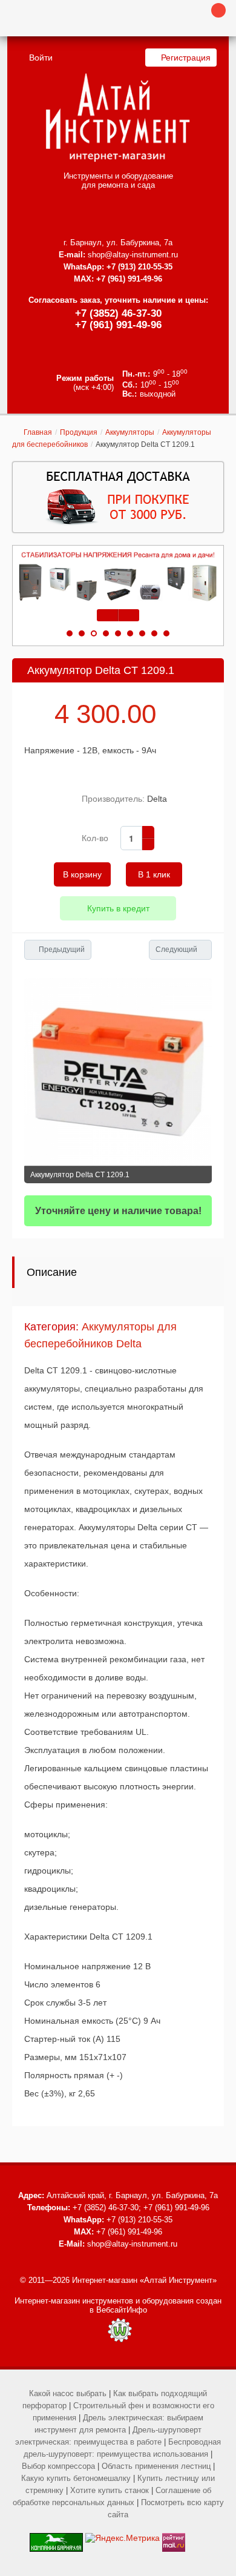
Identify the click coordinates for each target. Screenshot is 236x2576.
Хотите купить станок (110, 2490)
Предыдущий (62, 949)
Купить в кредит (118, 908)
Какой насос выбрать (68, 2393)
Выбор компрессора (58, 2466)
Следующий (176, 949)
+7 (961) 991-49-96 (118, 325)
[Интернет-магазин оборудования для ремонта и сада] (118, 117)
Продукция (79, 432)
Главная (38, 432)
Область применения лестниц (156, 2466)
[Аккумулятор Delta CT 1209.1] (118, 1072)
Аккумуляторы (130, 432)
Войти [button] (41, 58)
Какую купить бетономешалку (76, 2478)
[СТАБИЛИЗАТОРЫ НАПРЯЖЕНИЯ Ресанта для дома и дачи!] (118, 577)
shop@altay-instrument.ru (133, 255)
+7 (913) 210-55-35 (139, 267)
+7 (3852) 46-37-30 (118, 313)
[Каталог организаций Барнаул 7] (56, 2538)
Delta (157, 799)
